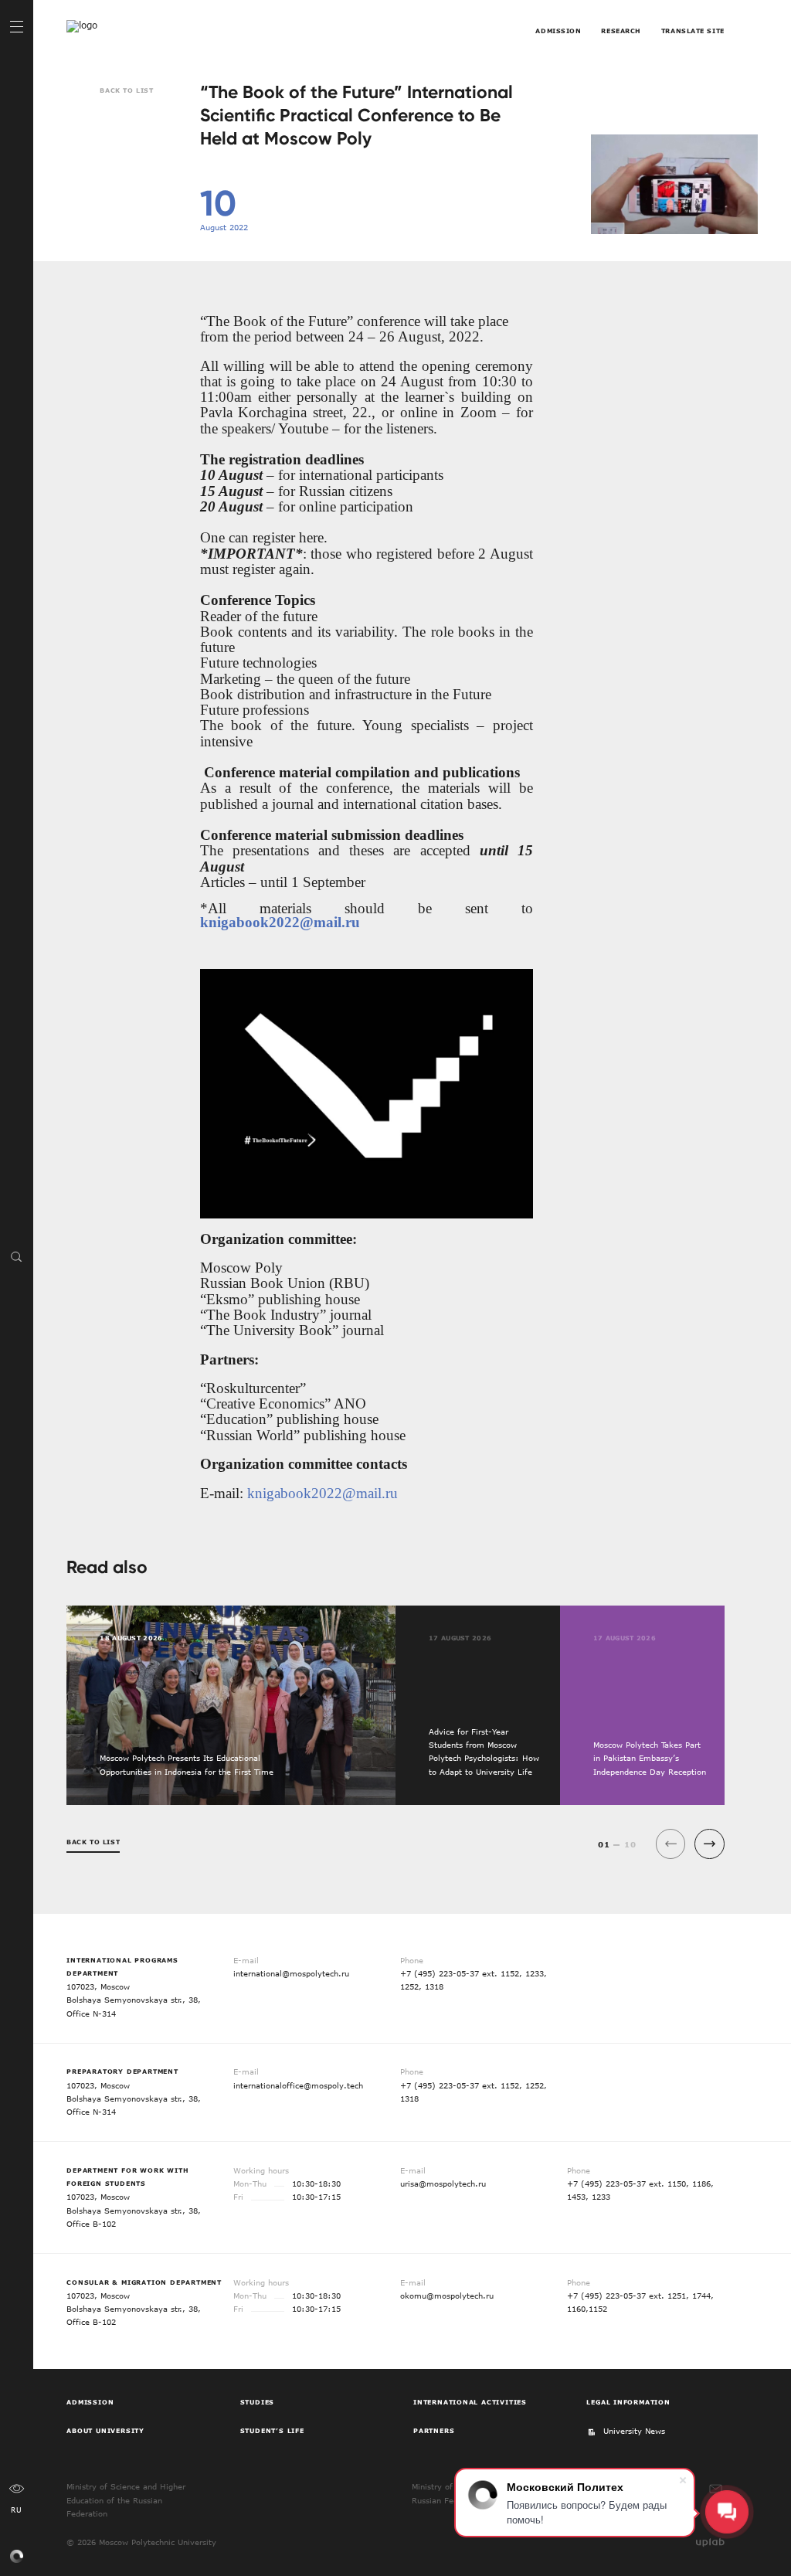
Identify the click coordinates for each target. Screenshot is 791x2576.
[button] (710, 1844)
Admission (558, 31)
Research (621, 31)
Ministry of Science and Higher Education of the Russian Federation (126, 2500)
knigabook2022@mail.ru (280, 922)
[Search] (17, 1256)
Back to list (126, 90)
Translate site (693, 31)
